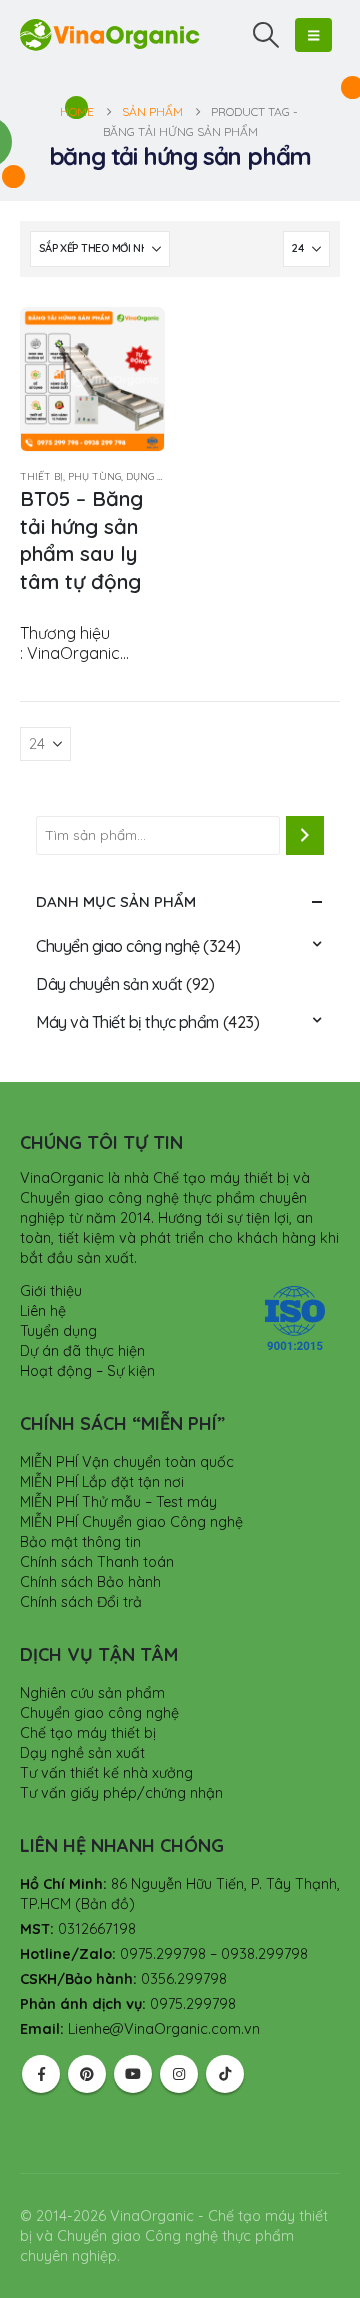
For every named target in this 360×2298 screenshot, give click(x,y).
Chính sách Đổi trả (81, 1602)
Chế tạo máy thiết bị (88, 1733)
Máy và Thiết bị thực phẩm (127, 1022)
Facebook (41, 2074)
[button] (266, 35)
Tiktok (225, 2074)
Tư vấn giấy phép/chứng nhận (121, 1793)
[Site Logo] (110, 34)
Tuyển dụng (58, 1331)
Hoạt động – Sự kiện (87, 1371)
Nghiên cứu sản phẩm (92, 1693)
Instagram (179, 2074)
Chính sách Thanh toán (97, 1562)
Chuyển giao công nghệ (118, 946)
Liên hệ (43, 1311)
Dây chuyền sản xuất (109, 984)
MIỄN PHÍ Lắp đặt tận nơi (102, 1482)
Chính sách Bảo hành (90, 1582)
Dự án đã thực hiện (82, 1351)
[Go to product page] (92, 379)
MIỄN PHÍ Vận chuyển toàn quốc (127, 1462)
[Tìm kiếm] (305, 835)
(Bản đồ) (105, 1904)
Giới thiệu (51, 1291)
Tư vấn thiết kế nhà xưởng (106, 1773)
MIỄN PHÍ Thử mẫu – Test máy (118, 1502)
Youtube (133, 2074)
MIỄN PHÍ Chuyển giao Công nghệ (131, 1522)
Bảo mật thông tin (80, 1542)
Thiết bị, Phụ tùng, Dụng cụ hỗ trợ (117, 476)
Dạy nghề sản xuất (82, 1753)
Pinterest (87, 2074)
